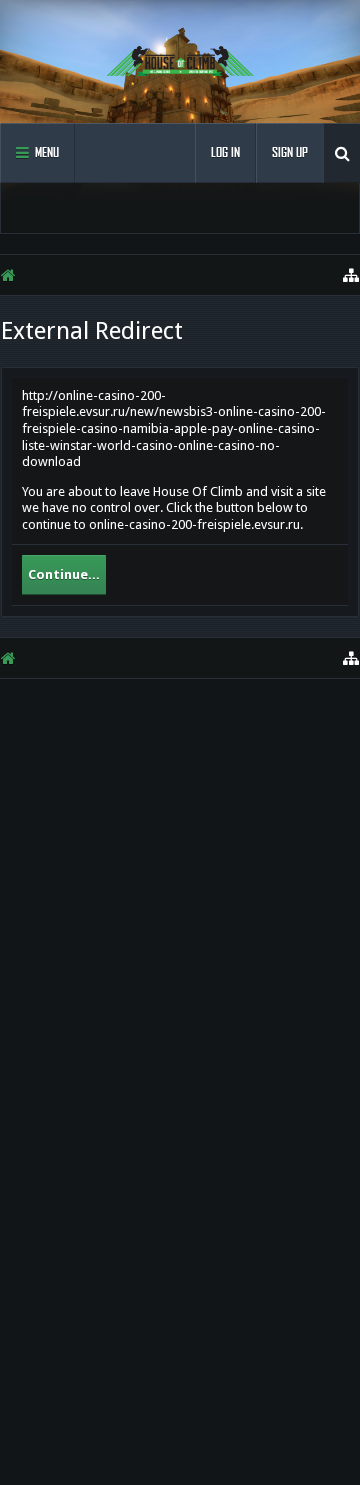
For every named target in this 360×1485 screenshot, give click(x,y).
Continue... (64, 574)
